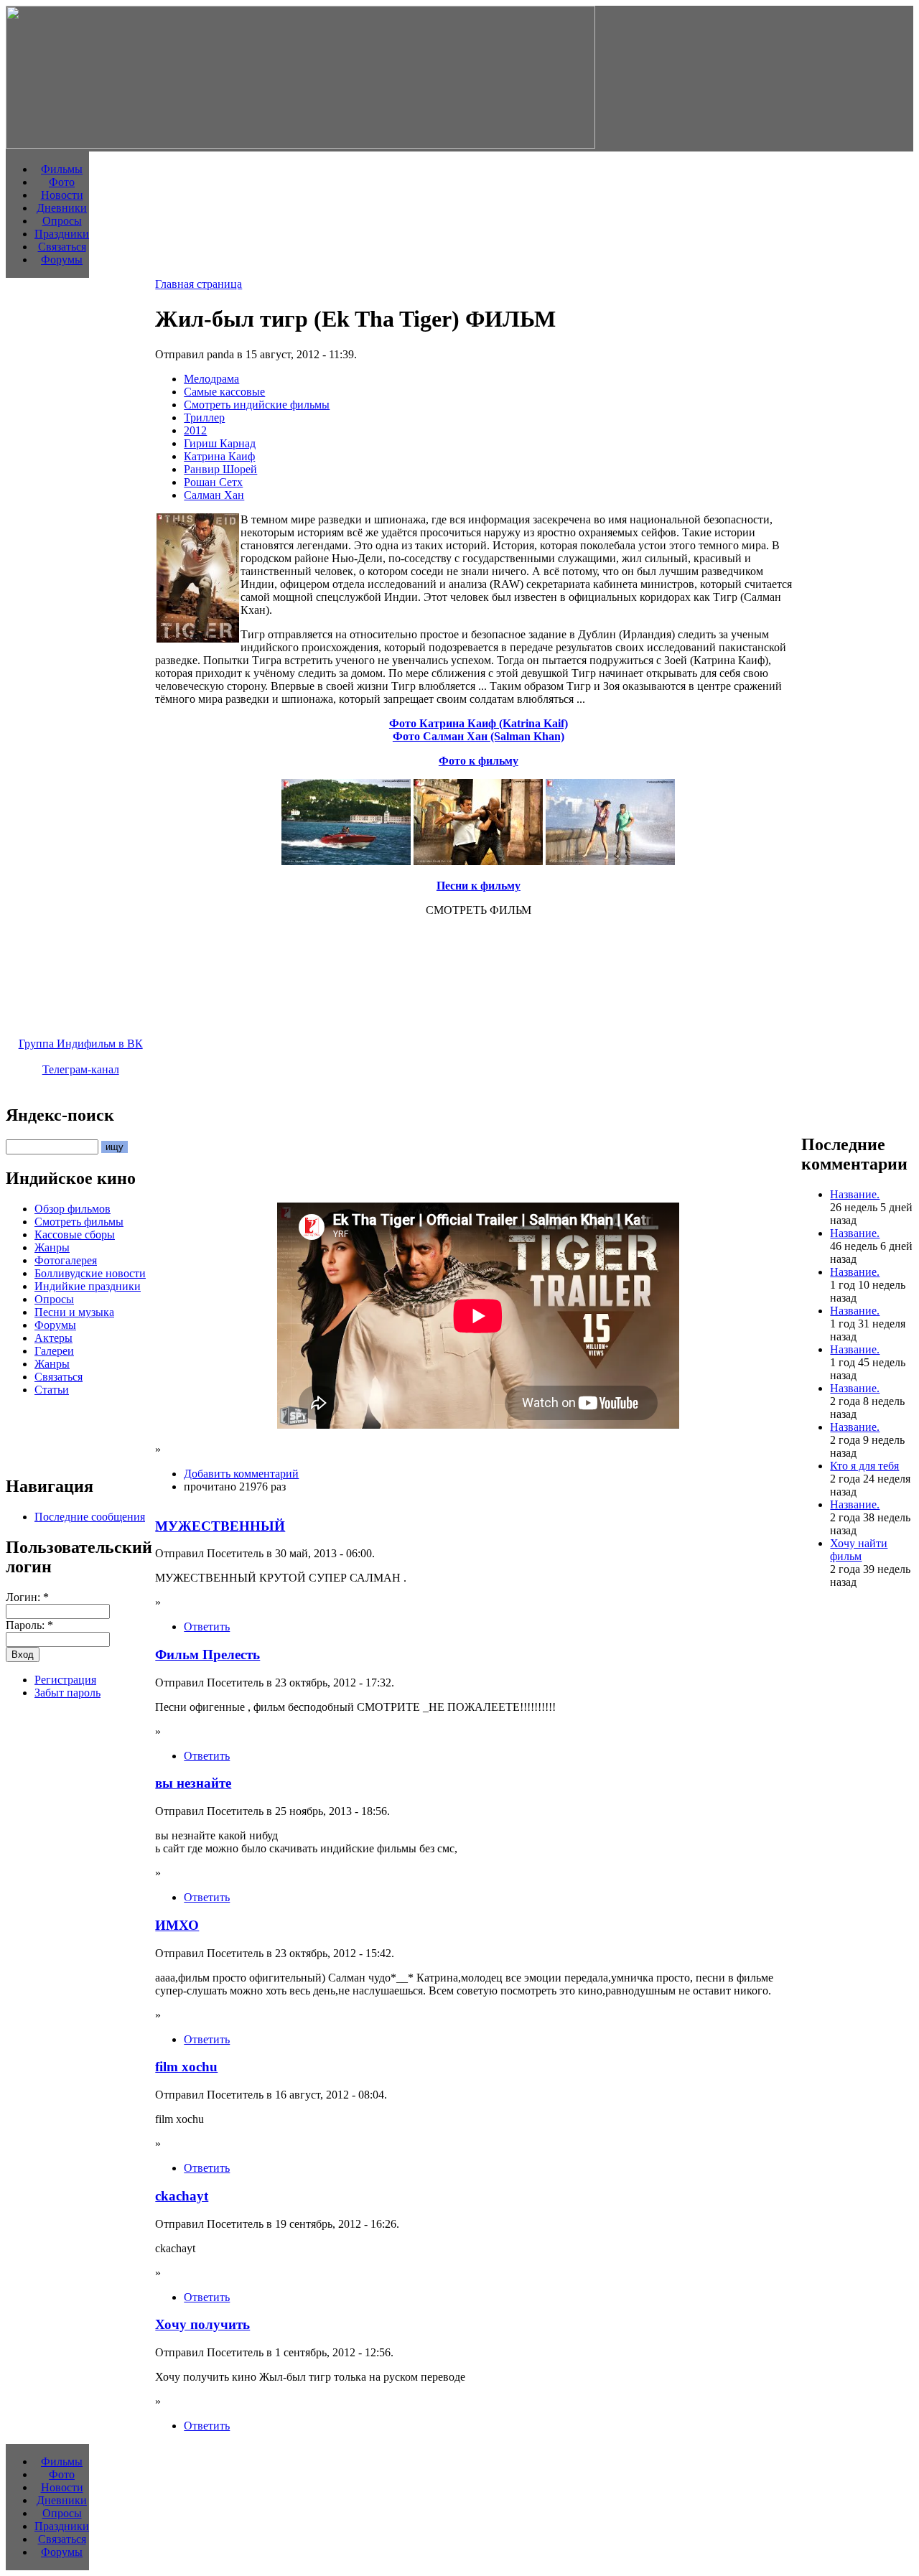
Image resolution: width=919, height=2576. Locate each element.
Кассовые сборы (75, 1235)
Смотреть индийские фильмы (257, 405)
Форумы (62, 260)
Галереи (54, 1351)
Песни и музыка (74, 1312)
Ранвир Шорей (220, 469)
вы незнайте (193, 1783)
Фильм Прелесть (207, 1655)
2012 (195, 430)
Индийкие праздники (88, 1286)
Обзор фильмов (73, 1209)
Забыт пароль (67, 1693)
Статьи (52, 1390)
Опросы (62, 221)
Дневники (62, 208)
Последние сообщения (90, 1517)
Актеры (53, 1338)
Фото (62, 182)
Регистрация (65, 1680)
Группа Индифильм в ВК (81, 1044)
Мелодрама (211, 379)
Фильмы (62, 169)
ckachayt (182, 2196)
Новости (62, 195)
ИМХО (177, 1925)
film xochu (186, 2067)
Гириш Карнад (220, 443)
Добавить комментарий (241, 1474)
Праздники (62, 234)
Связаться (62, 247)
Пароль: (29, 1625)
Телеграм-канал (81, 1069)
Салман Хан (214, 495)
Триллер (204, 417)
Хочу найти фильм (859, 1550)
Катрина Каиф (219, 456)
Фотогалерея (66, 1260)
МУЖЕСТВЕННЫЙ (220, 1526)
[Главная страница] (300, 145)
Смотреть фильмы (79, 1222)
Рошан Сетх (213, 482)
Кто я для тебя (864, 1466)
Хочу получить (202, 2324)
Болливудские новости (90, 1273)
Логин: (27, 1597)
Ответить (207, 1627)
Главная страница (199, 284)
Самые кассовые (224, 392)
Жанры (52, 1247)
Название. (855, 1194)
